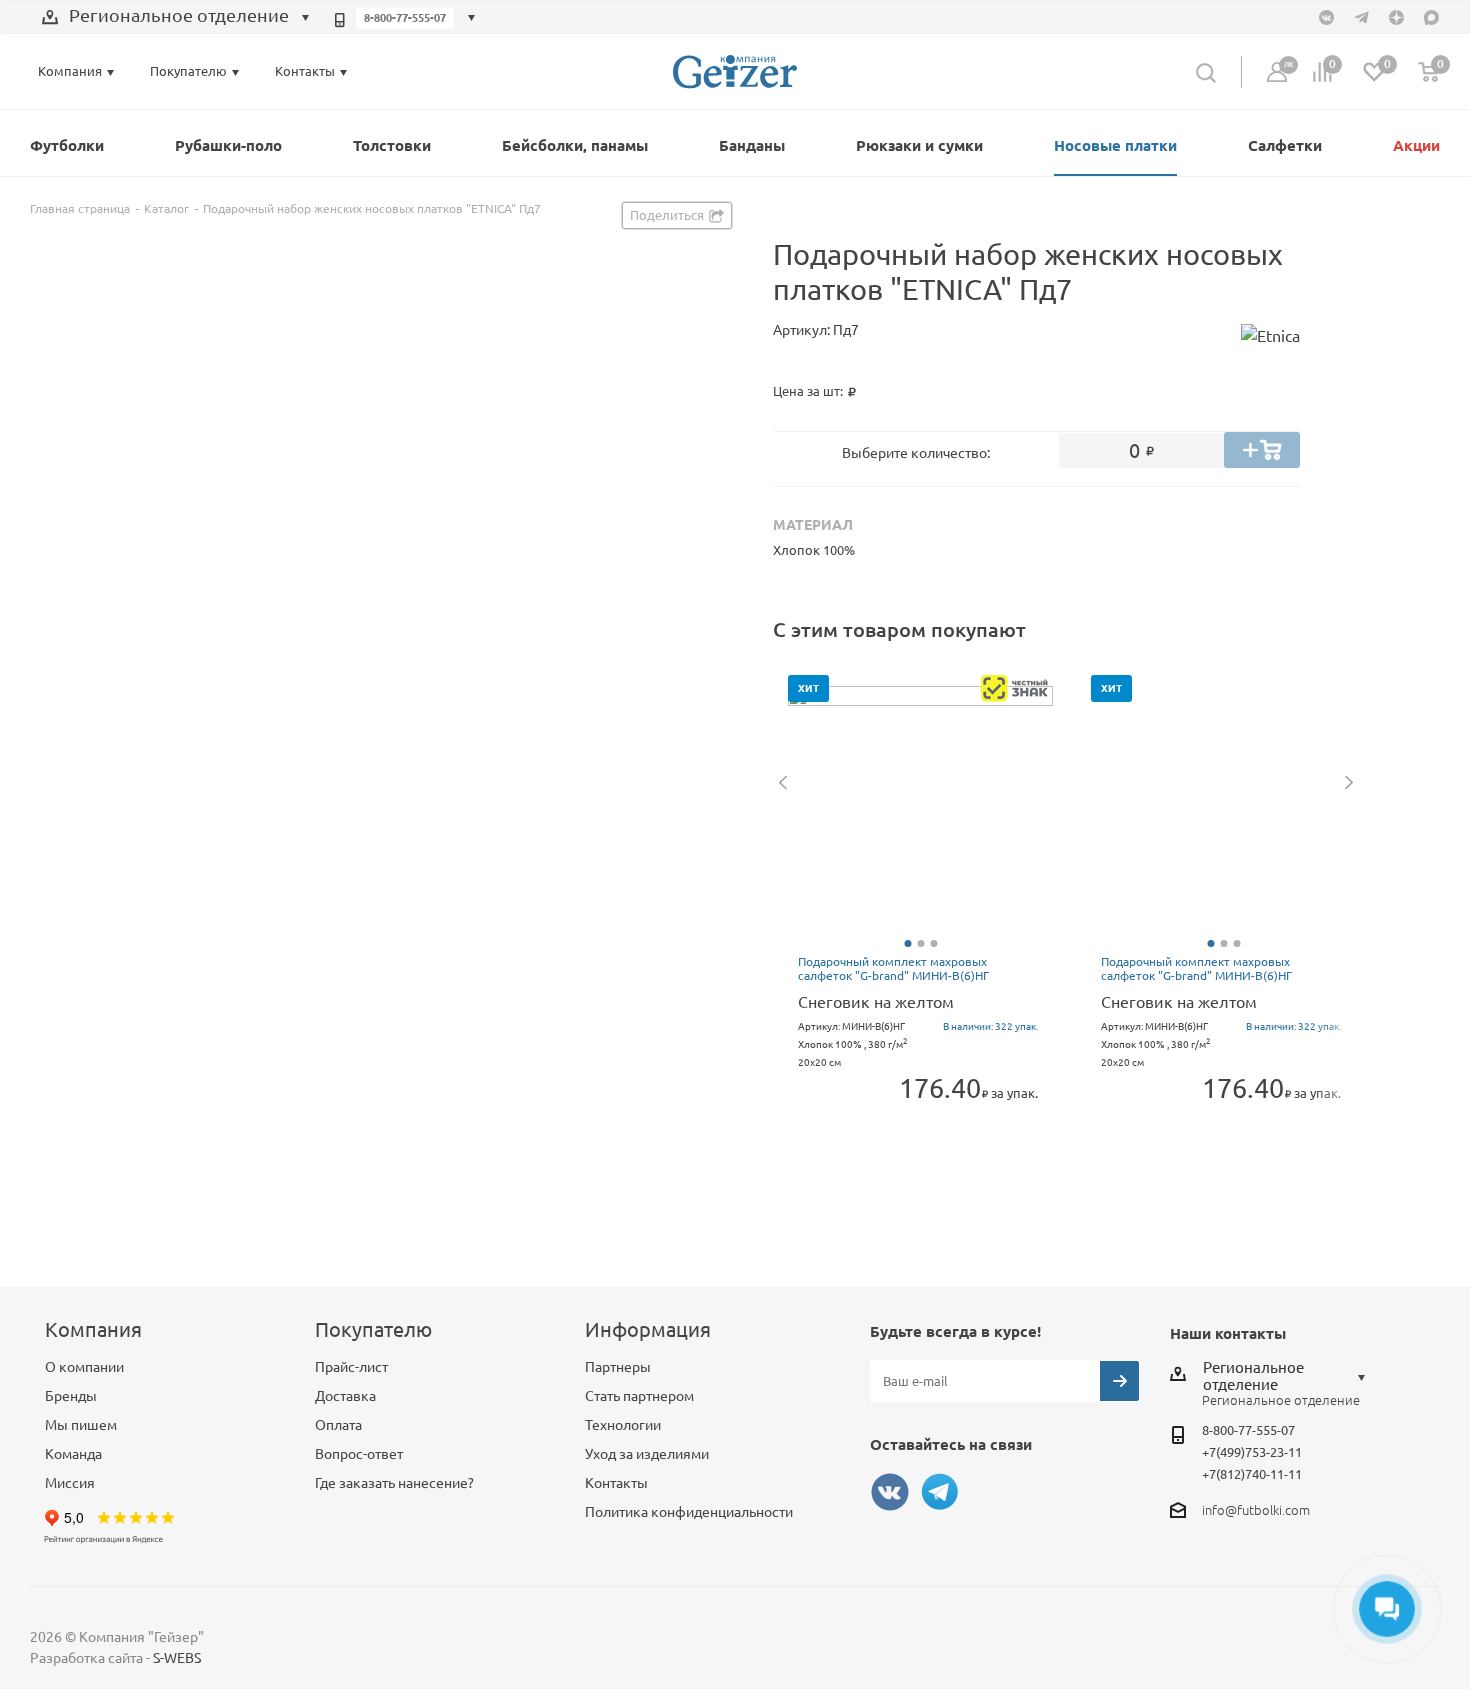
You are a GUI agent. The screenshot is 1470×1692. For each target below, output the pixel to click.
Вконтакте (890, 1492)
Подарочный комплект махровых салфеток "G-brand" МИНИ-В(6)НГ (893, 968)
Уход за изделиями (647, 1454)
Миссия (70, 1483)
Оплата (338, 1425)
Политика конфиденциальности (689, 1512)
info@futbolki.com (1256, 1510)
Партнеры (618, 1367)
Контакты (616, 1483)
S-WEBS (177, 1658)
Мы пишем (81, 1425)
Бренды (71, 1396)
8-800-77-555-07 (405, 18)
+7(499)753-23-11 (1252, 1452)
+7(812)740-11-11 (1252, 1474)
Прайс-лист (351, 1367)
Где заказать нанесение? (394, 1483)
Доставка (345, 1396)
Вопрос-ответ (359, 1454)
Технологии (623, 1425)
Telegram (940, 1492)
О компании (84, 1367)
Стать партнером (639, 1396)
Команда (73, 1454)
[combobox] (176, 18)
